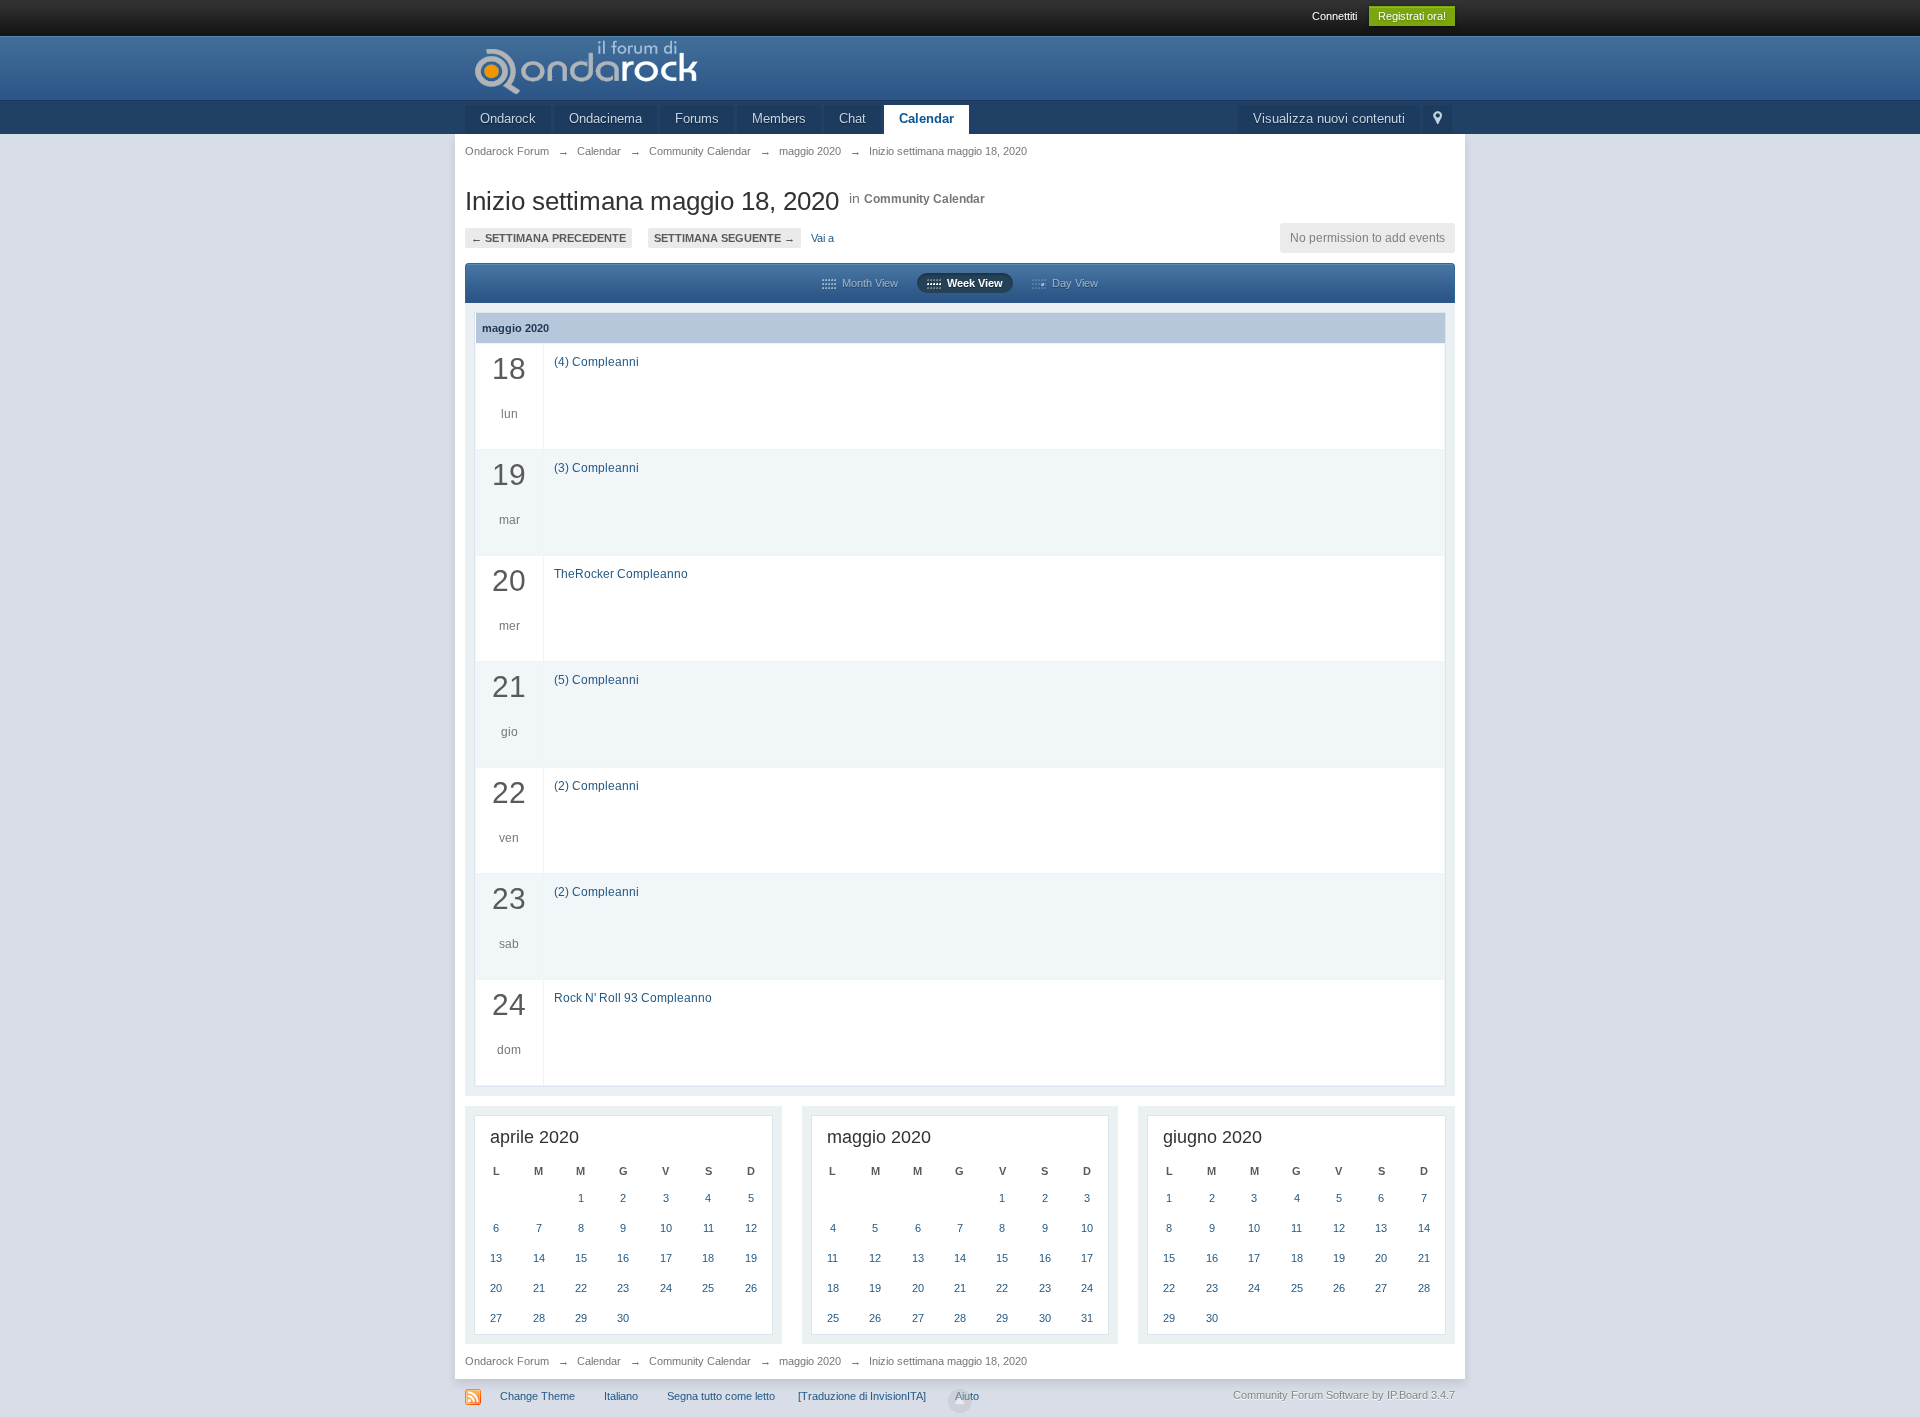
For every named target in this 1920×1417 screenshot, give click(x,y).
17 (666, 1258)
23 (623, 1288)
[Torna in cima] (960, 1401)
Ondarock (508, 118)
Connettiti (1334, 16)
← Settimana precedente (548, 238)
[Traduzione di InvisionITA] (862, 1396)
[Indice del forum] (644, 66)
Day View (1072, 283)
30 (623, 1318)
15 (581, 1258)
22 (581, 1288)
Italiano (621, 1396)
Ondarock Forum (507, 1361)
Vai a (822, 238)
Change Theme (537, 1396)
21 (539, 1288)
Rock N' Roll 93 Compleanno (633, 997)
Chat (852, 118)
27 (496, 1318)
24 (666, 1288)
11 (708, 1228)
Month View (867, 283)
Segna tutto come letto (721, 1396)
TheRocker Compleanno (621, 573)
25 (708, 1288)
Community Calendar (924, 199)
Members (779, 118)
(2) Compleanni (596, 785)
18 (708, 1258)
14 (539, 1258)
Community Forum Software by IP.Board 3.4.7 (1344, 1395)
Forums (697, 118)
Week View (972, 283)
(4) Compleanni (596, 361)
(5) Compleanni (596, 679)
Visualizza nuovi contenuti (1329, 118)
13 (496, 1258)
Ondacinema (605, 118)
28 (539, 1318)
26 (751, 1288)
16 (623, 1258)
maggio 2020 (810, 1361)
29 (581, 1318)
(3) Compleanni (596, 467)
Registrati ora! (1412, 16)
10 (666, 1228)
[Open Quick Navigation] (1437, 119)
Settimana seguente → (724, 238)
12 (751, 1228)
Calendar (926, 118)
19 (751, 1258)
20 (496, 1288)
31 (1087, 1318)
